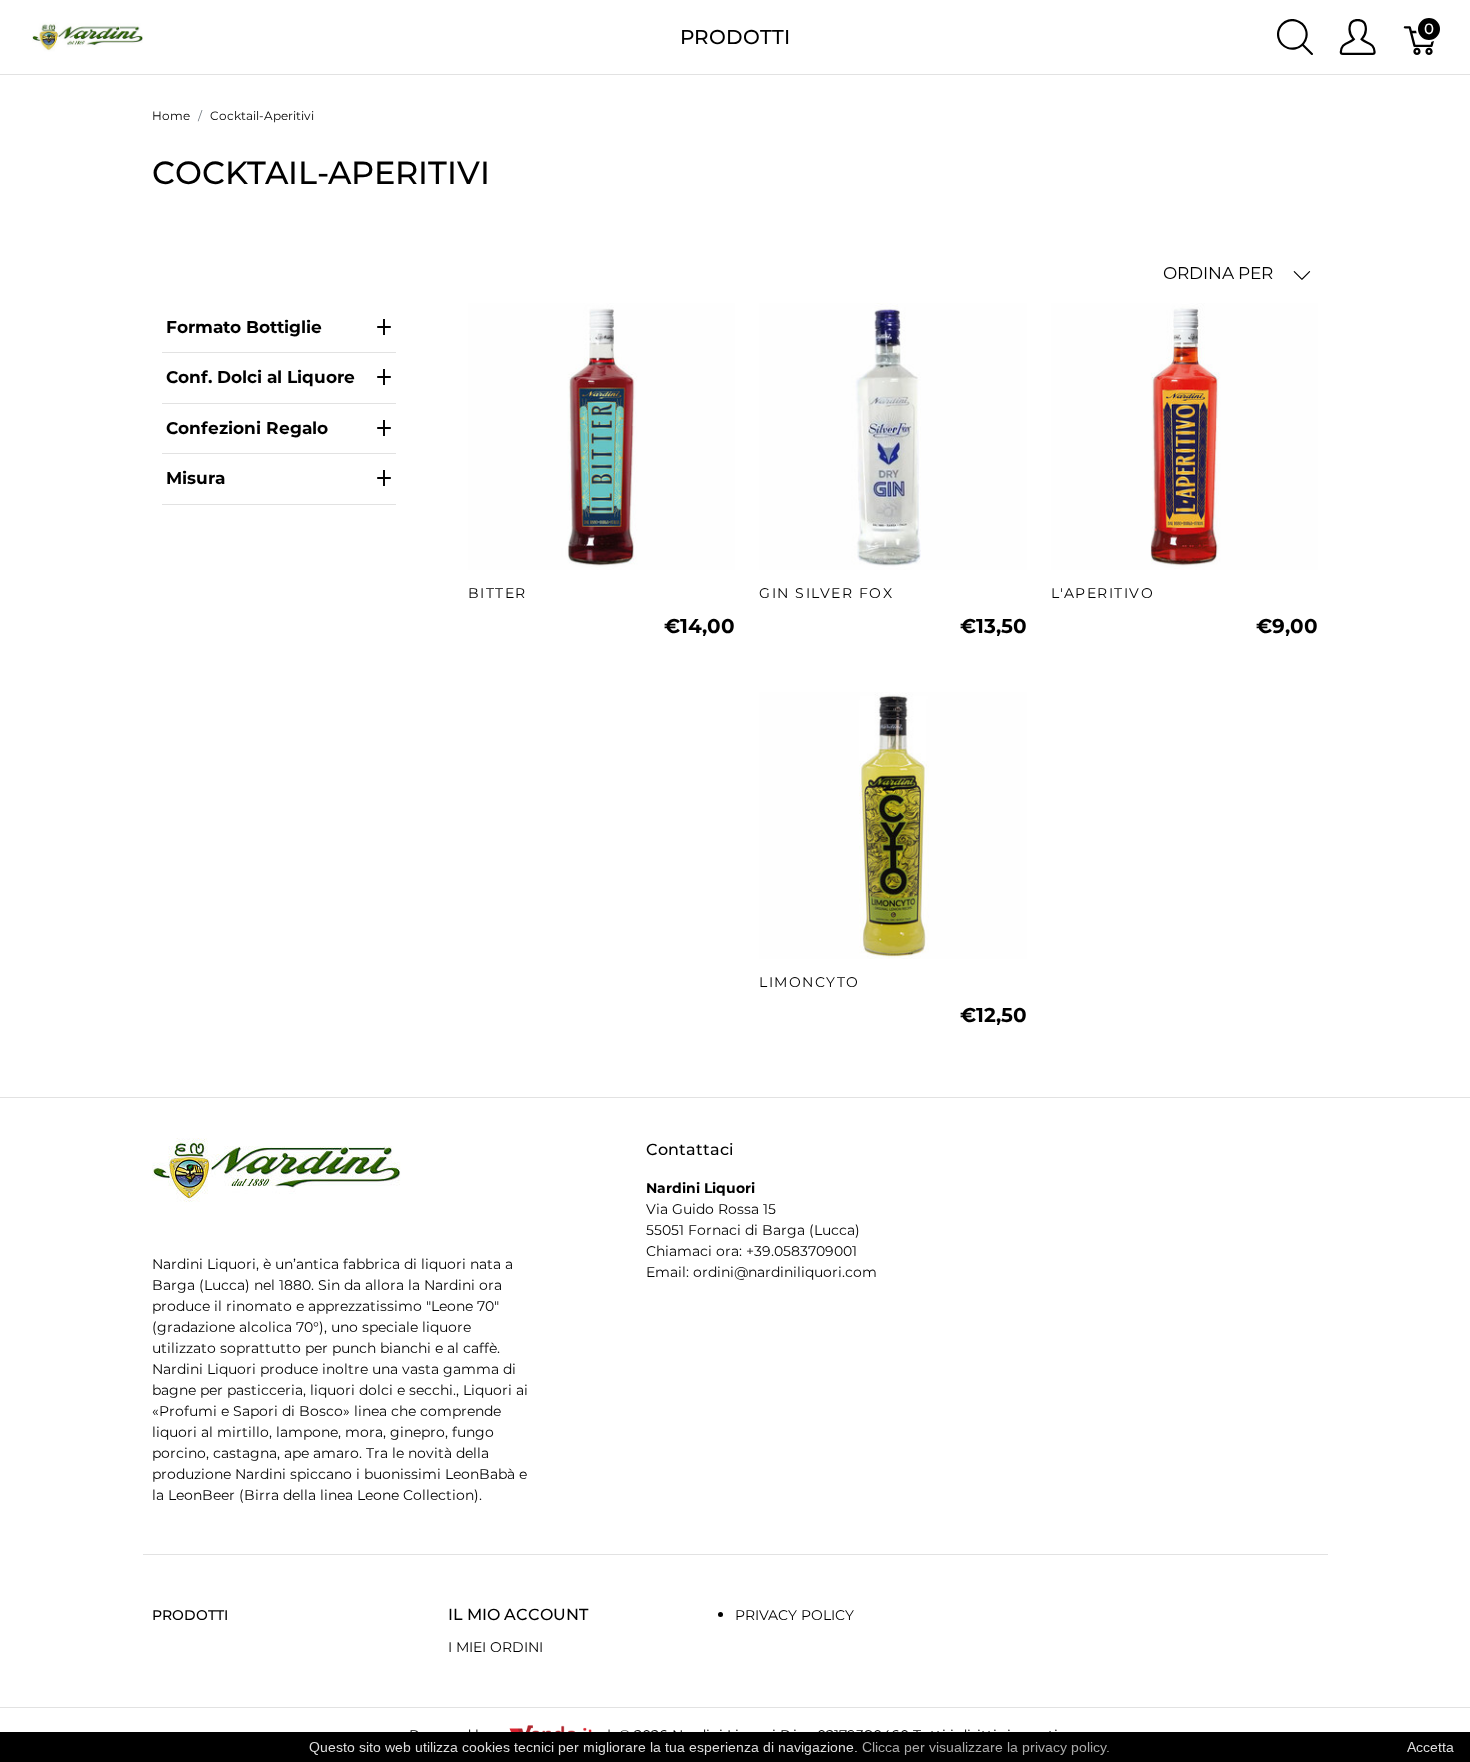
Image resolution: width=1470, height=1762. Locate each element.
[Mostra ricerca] (1295, 37)
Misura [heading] (195, 478)
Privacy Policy (794, 1615)
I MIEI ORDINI (495, 1647)
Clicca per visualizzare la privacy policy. (986, 1747)
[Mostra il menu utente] (1357, 37)
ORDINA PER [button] (1220, 273)
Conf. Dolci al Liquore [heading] (260, 377)
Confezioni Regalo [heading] (247, 428)
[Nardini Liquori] (87, 35)
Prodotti (735, 37)
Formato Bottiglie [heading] (244, 327)
